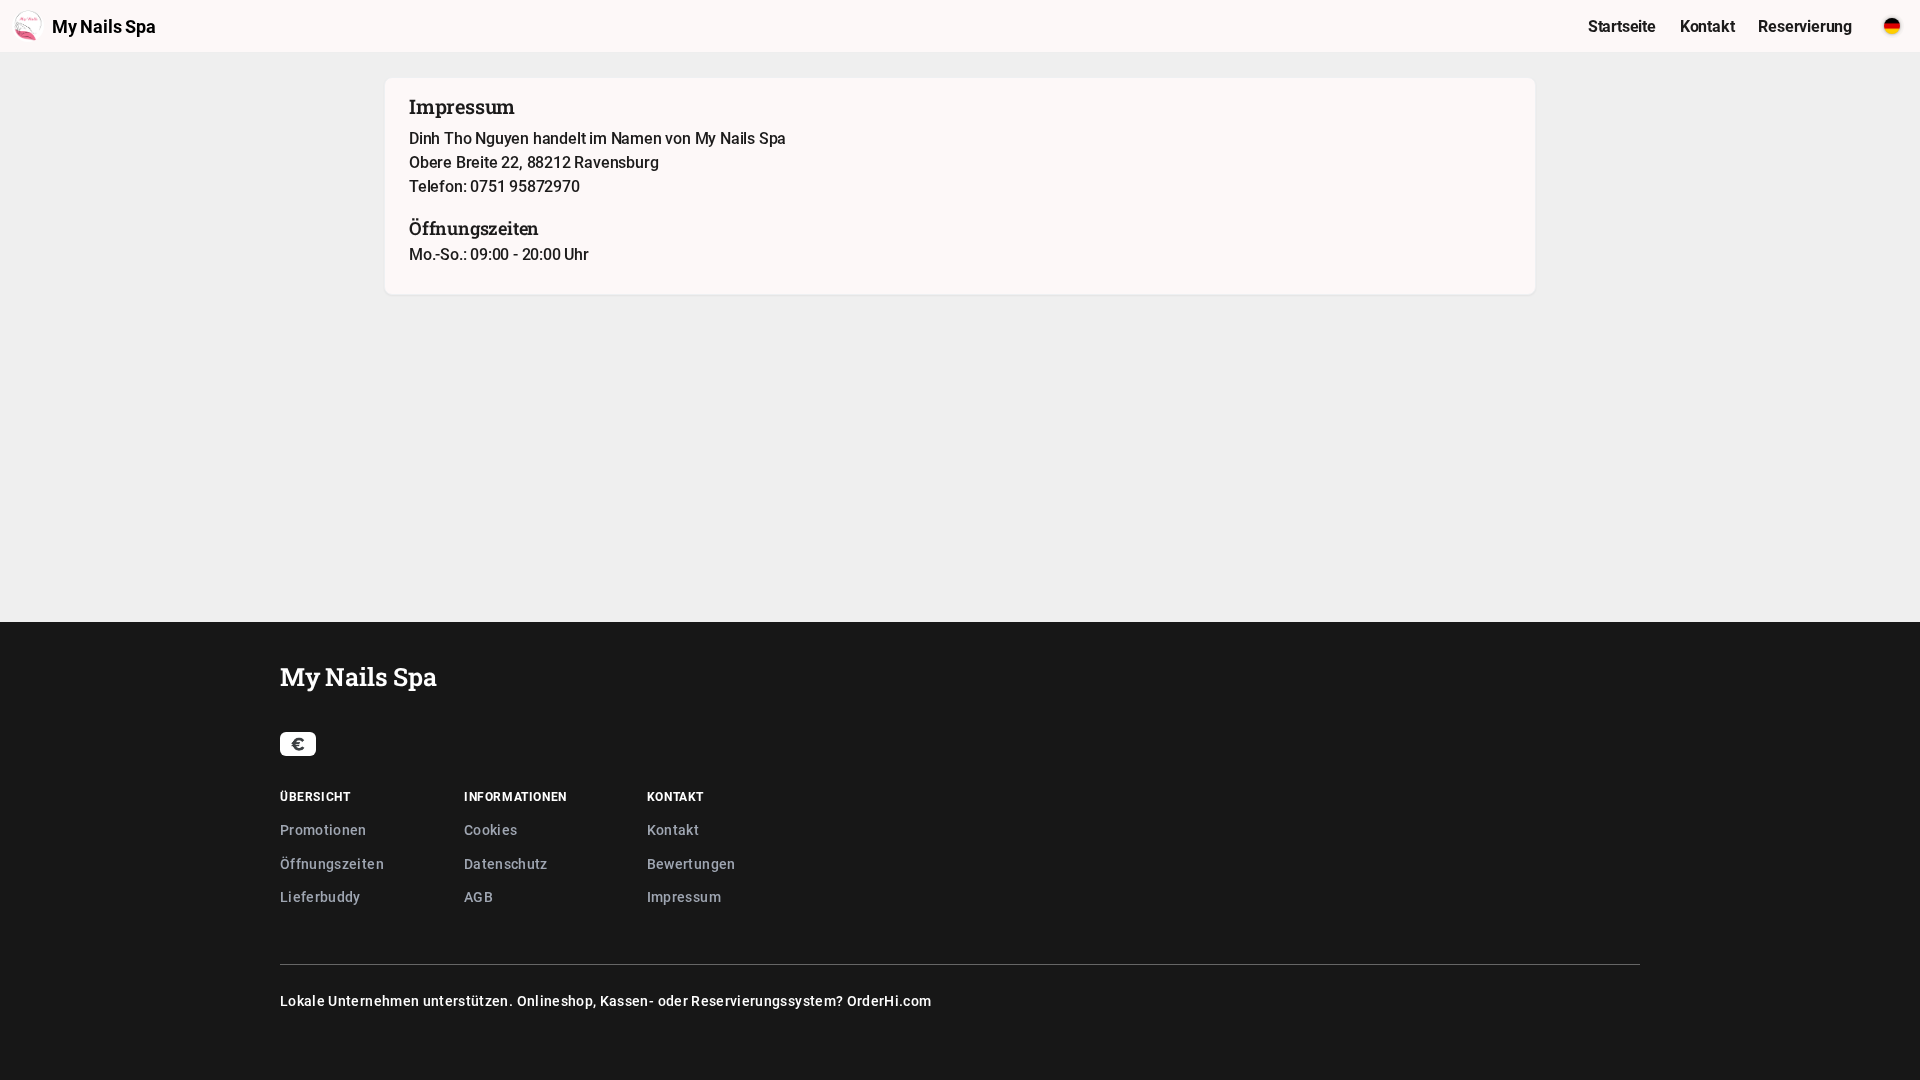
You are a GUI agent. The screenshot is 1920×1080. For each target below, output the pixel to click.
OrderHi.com (889, 1000)
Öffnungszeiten (332, 863)
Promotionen (323, 829)
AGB (478, 896)
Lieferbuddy (320, 896)
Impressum (684, 896)
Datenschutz (506, 863)
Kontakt (673, 829)
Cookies (490, 829)
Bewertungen (691, 863)
